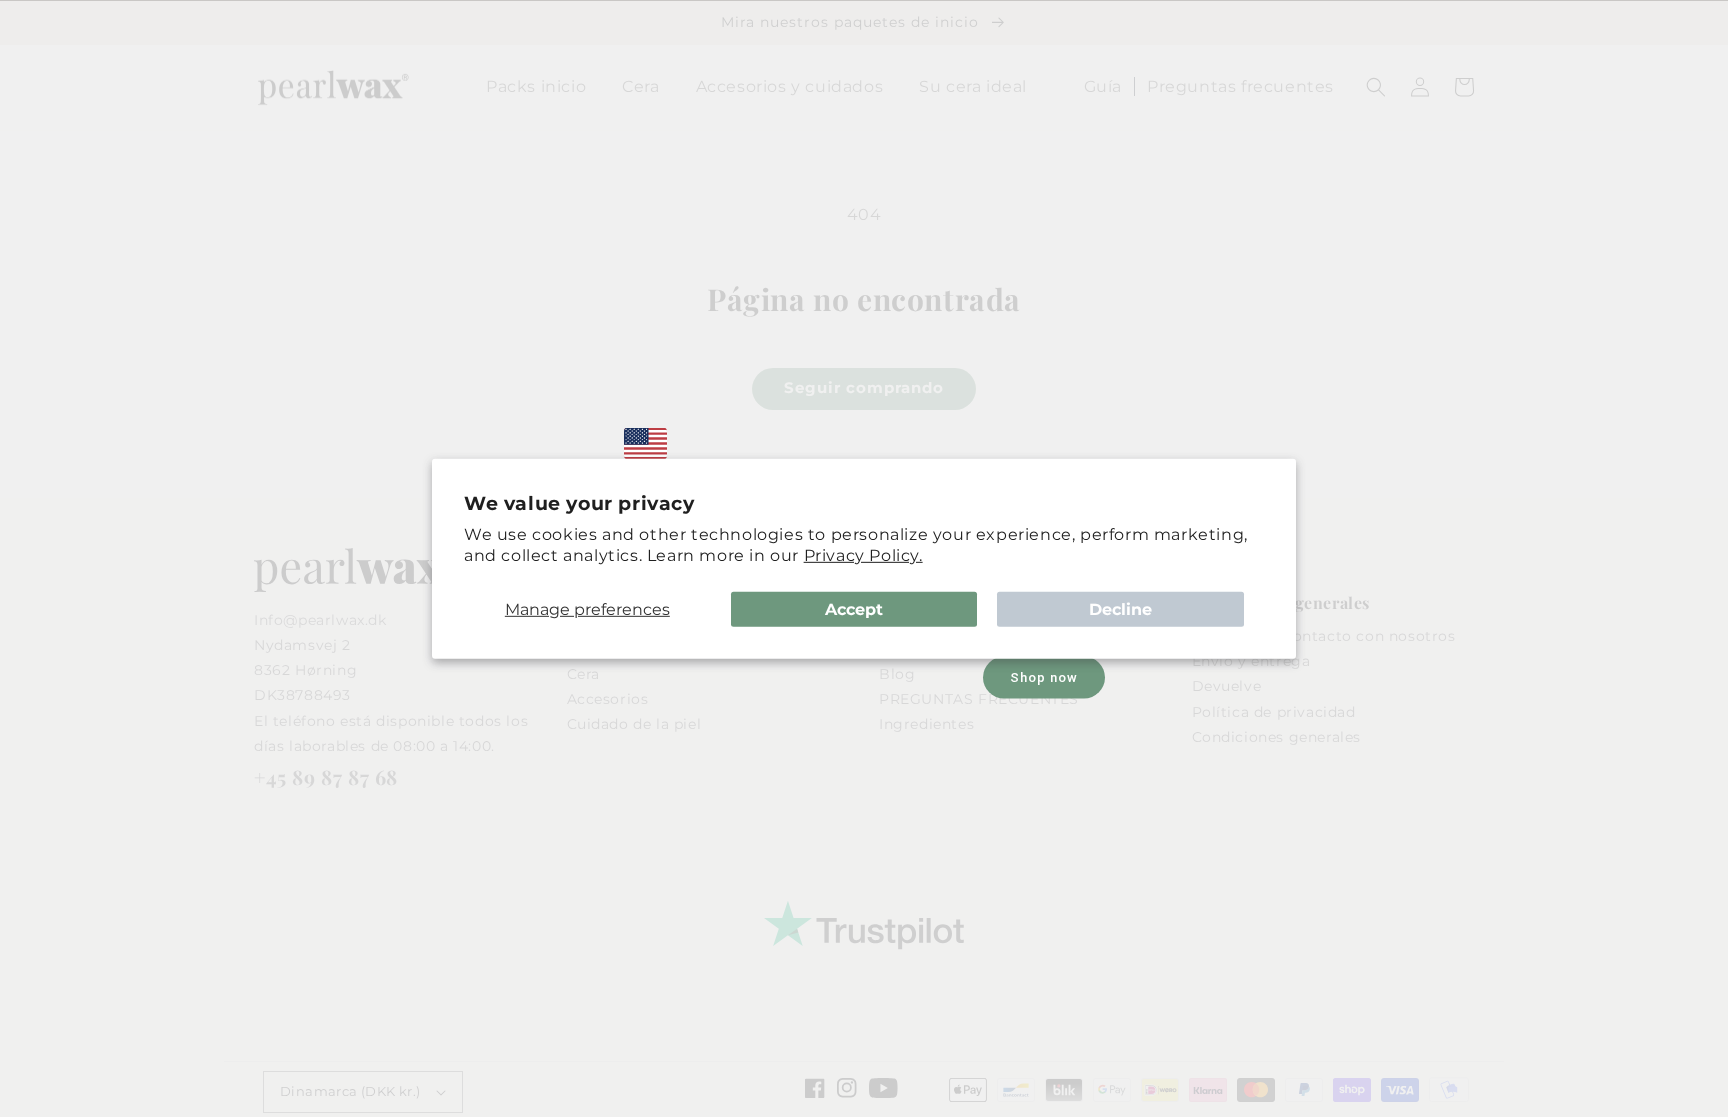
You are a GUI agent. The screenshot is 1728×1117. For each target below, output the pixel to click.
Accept (854, 608)
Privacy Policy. (863, 555)
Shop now (1044, 677)
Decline (1120, 608)
